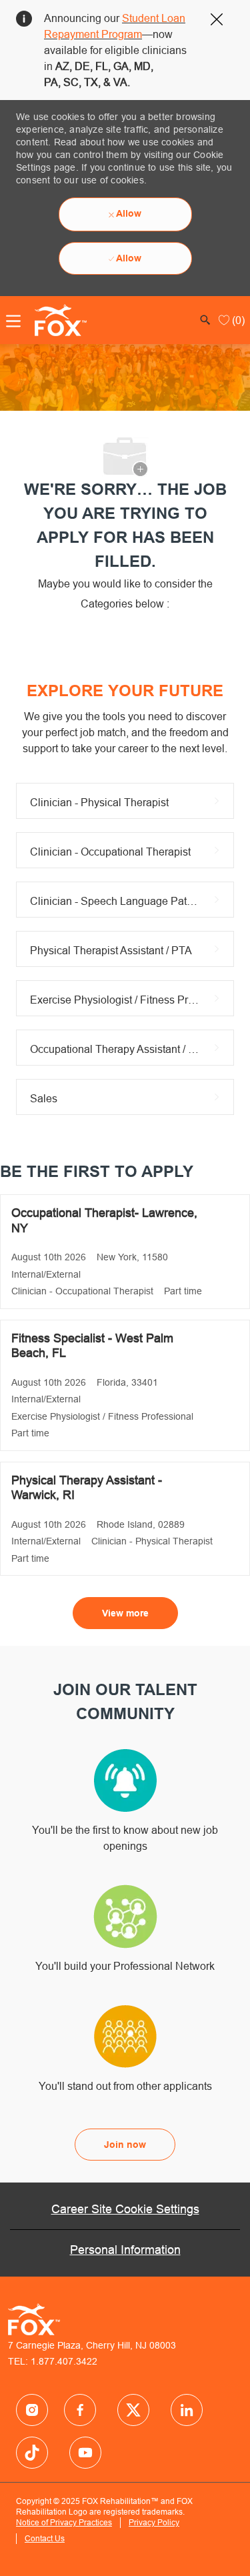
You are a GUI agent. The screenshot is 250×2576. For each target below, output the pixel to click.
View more (125, 1613)
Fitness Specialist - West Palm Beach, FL (92, 1346)
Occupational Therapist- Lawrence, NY (104, 1220)
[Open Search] (205, 320)
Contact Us (45, 2538)
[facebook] (32, 2410)
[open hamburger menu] (13, 321)
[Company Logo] (57, 319)
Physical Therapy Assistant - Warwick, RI (87, 1488)
